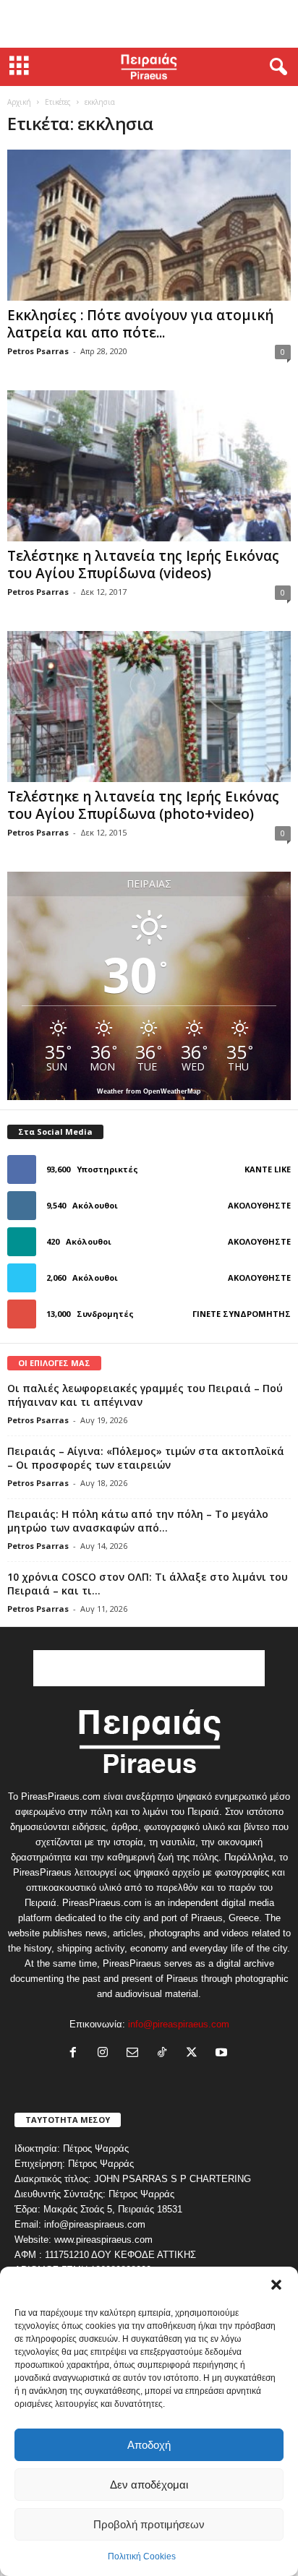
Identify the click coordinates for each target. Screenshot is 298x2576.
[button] (276, 2285)
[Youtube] (223, 2054)
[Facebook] (76, 2054)
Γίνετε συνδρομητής (242, 1314)
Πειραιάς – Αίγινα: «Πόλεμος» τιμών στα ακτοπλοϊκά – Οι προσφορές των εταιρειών (146, 1458)
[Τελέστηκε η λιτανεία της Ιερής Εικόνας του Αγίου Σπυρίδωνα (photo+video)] (149, 707)
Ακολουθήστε (259, 1205)
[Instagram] (106, 2054)
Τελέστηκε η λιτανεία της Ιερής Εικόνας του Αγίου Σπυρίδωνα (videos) (143, 564)
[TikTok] (165, 2054)
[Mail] (136, 2054)
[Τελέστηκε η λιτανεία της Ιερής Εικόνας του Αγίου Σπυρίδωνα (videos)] (149, 466)
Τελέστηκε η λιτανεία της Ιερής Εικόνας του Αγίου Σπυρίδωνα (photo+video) (143, 805)
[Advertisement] (149, 24)
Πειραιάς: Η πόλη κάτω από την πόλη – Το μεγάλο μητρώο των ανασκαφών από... (138, 1521)
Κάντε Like (268, 1169)
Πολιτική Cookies (142, 2556)
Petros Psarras (38, 351)
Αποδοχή (149, 2445)
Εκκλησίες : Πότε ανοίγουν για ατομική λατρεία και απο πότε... (140, 324)
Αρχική (19, 102)
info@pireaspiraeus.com (179, 2024)
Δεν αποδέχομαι (149, 2485)
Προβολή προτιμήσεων (149, 2524)
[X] (195, 2054)
